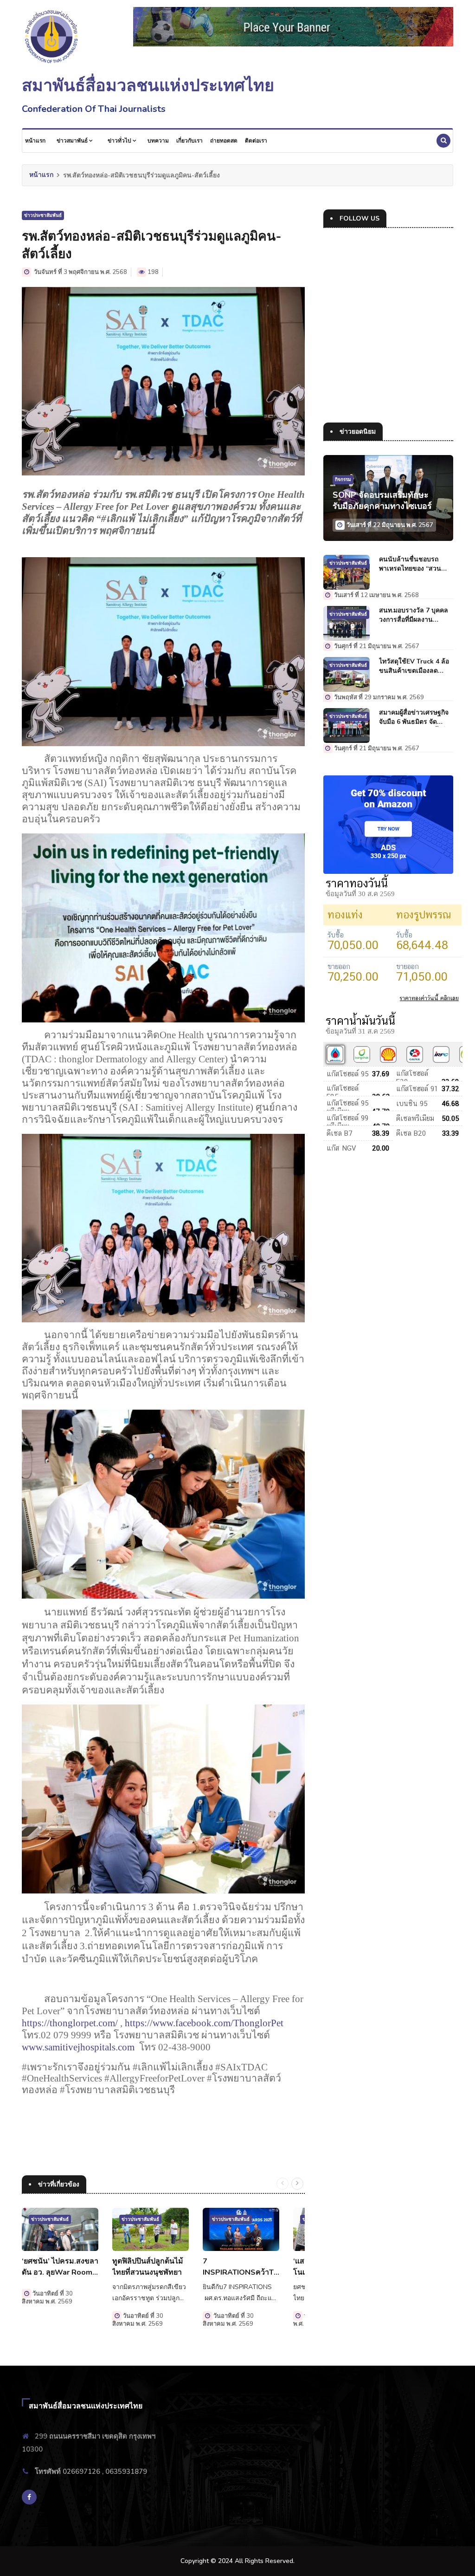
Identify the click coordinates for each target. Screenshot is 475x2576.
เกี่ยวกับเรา (189, 141)
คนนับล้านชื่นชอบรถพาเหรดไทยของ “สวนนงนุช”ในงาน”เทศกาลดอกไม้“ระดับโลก (411, 564)
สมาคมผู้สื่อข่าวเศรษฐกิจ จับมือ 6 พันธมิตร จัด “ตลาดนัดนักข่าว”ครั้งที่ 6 (415, 717)
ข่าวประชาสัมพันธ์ (43, 215)
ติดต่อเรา (256, 141)
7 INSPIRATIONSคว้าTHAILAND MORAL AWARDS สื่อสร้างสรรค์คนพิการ (241, 2267)
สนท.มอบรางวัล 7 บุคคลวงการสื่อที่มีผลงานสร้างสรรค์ (414, 615)
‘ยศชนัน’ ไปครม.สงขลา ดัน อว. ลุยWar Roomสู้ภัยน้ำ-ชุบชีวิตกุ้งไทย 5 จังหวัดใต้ (60, 2267)
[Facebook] (29, 2497)
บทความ (158, 141)
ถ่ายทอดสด (224, 141)
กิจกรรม (343, 480)
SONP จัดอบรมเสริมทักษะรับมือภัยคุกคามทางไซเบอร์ (382, 501)
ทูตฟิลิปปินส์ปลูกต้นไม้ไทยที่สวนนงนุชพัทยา (148, 2267)
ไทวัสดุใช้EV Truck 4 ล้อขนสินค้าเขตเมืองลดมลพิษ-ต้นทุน (414, 666)
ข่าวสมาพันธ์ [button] (73, 141)
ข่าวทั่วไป (120, 141)
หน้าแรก (35, 141)
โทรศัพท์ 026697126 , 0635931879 (91, 2472)
